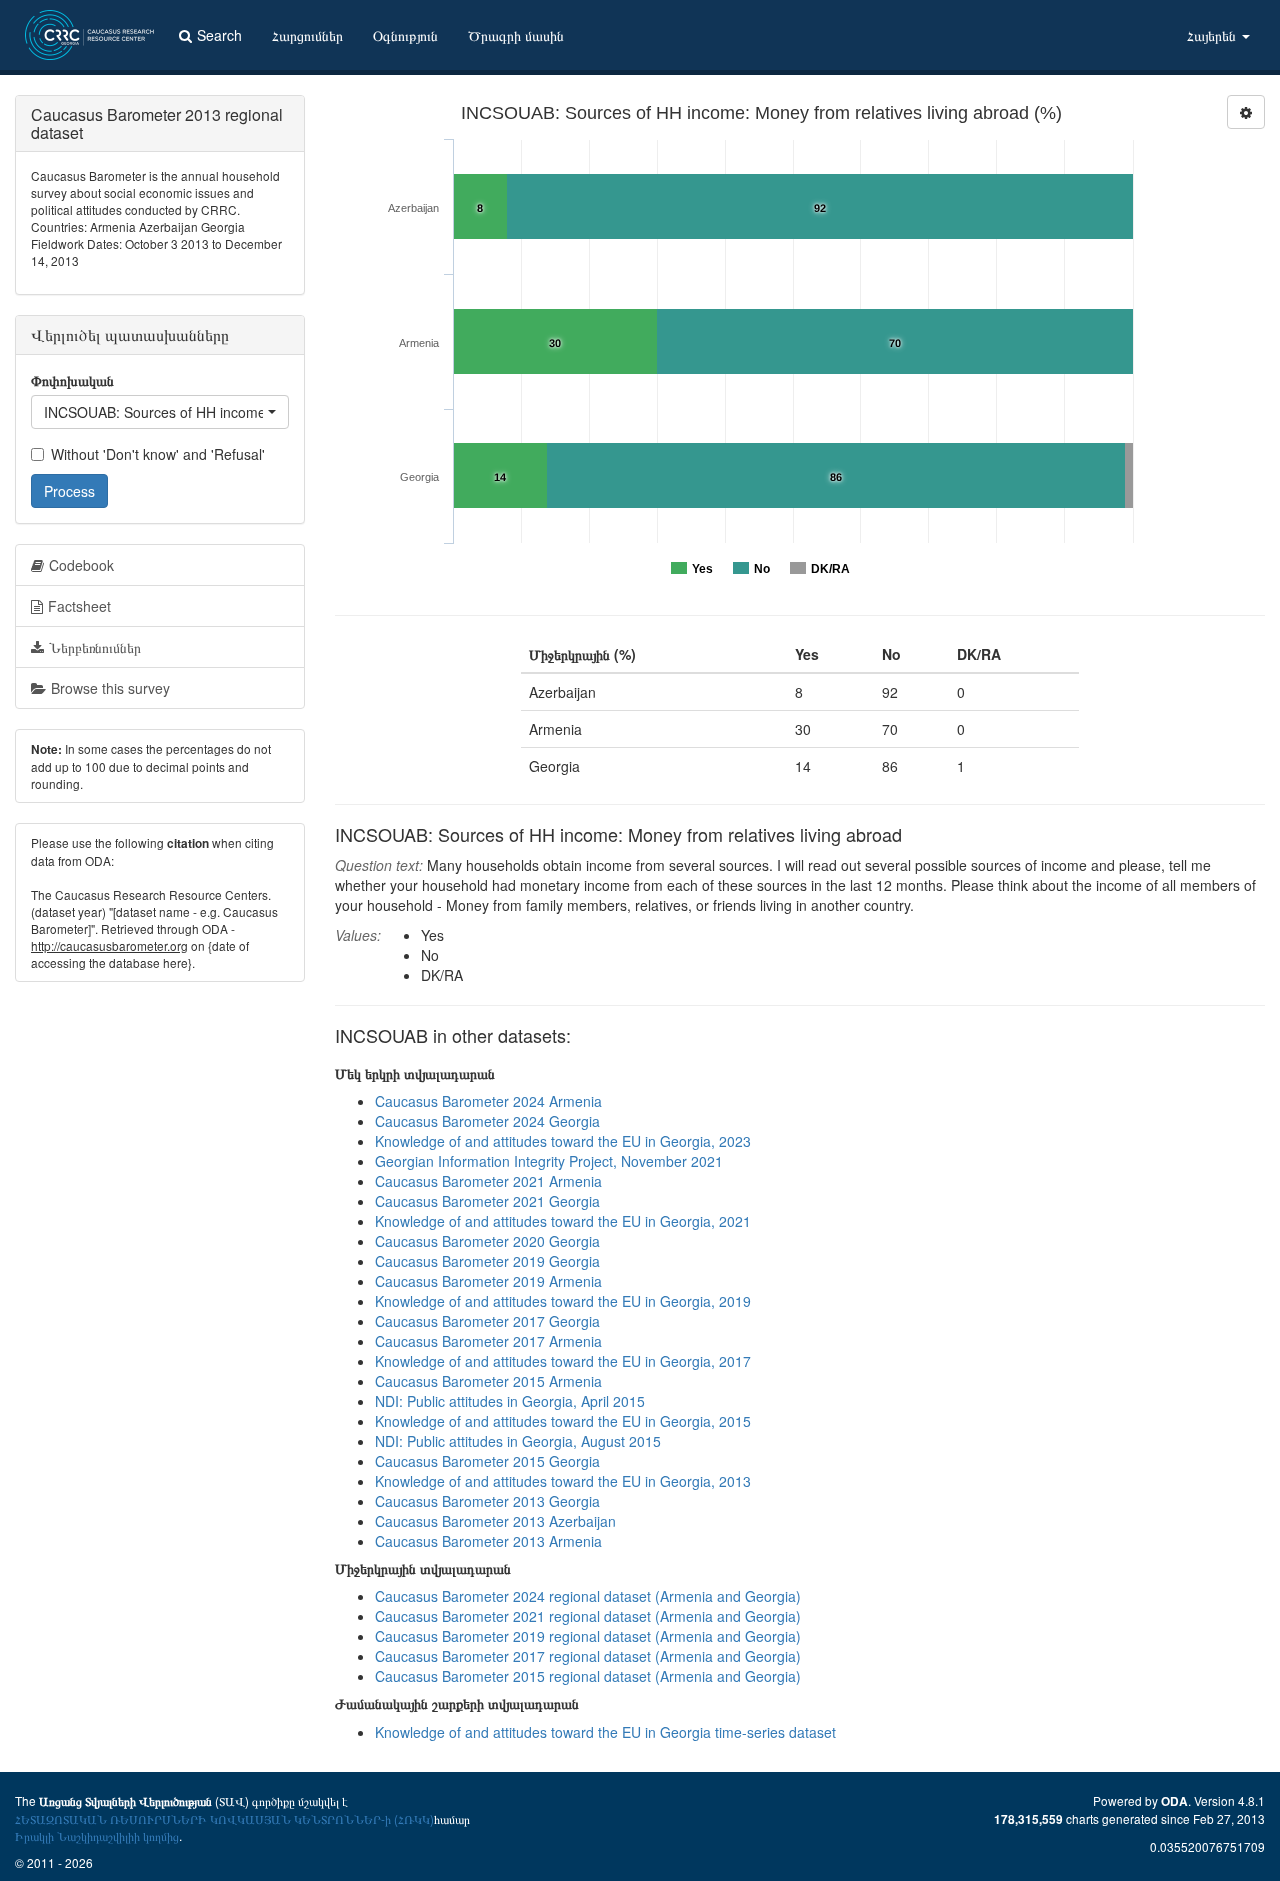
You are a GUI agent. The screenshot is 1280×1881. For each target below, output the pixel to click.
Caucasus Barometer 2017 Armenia (488, 1341)
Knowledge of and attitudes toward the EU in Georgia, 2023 (563, 1141)
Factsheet (79, 606)
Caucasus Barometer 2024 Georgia (487, 1121)
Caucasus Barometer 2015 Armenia (488, 1381)
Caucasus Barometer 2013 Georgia (487, 1501)
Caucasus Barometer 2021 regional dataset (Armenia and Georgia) (588, 1616)
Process (69, 491)
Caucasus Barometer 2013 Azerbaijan (495, 1521)
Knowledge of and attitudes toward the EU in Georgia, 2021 (563, 1221)
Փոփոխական (72, 380)
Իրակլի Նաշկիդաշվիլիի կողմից (97, 1835)
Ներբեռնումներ (95, 647)
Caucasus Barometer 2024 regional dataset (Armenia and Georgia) (588, 1596)
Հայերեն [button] (1213, 35)
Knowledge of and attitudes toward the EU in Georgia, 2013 (563, 1481)
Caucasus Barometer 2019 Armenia (488, 1281)
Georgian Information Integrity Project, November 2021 (549, 1161)
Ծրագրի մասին (516, 35)
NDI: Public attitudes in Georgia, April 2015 (510, 1401)
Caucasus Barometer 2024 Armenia (488, 1101)
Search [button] (219, 35)
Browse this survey (110, 688)
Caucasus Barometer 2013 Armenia (488, 1541)
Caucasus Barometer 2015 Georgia (487, 1461)
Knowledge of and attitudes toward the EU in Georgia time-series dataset (605, 1732)
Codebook (81, 565)
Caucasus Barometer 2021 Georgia (487, 1201)
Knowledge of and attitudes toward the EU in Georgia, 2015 (563, 1421)
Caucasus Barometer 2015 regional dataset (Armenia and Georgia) (588, 1676)
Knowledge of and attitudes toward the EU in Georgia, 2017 (563, 1361)
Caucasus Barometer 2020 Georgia (487, 1241)
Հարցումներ (307, 35)
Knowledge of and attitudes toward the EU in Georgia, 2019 (563, 1301)
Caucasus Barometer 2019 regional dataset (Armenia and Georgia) (588, 1636)
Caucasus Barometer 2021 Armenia (488, 1181)
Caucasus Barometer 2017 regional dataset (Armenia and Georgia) (588, 1656)
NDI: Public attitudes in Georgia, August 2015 (518, 1441)
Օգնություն (405, 35)
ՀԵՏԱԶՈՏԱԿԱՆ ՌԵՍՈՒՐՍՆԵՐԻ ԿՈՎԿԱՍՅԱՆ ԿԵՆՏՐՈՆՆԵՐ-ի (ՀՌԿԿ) (224, 1818)
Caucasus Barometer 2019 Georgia (487, 1261)
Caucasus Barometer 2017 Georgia (487, 1321)
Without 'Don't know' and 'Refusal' (158, 454)
